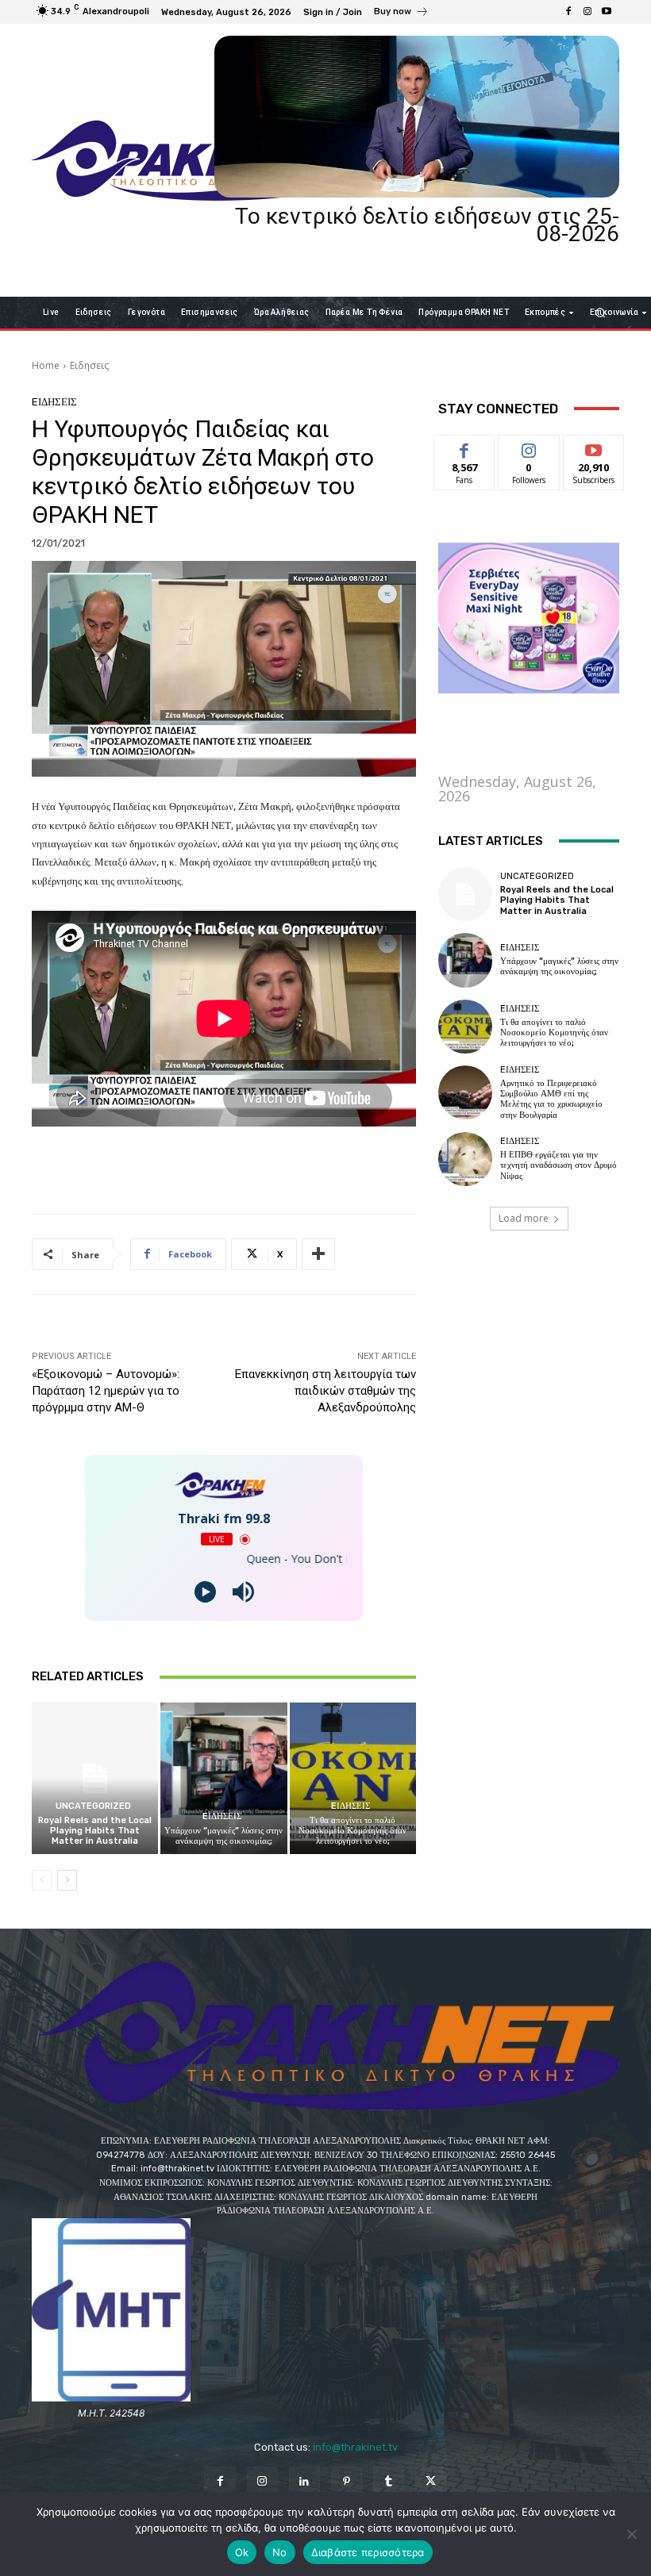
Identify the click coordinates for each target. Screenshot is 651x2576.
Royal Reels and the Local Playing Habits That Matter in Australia (95, 1831)
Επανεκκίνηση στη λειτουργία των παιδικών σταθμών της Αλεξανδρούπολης (325, 1391)
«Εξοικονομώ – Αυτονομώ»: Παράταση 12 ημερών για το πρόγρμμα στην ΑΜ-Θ (106, 1391)
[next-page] (67, 1880)
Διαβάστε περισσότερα (368, 2552)
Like (465, 447)
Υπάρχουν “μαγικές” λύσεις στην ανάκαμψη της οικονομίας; (223, 1836)
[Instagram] (587, 12)
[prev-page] (42, 1880)
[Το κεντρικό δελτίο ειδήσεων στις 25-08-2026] (417, 117)
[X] (431, 2482)
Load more (524, 1218)
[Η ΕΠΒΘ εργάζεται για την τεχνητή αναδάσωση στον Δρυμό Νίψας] (465, 1159)
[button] (601, 312)
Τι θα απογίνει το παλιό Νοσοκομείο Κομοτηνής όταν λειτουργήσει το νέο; (352, 1831)
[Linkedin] (304, 2482)
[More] (318, 1254)
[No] (631, 2534)
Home (46, 365)
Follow (529, 447)
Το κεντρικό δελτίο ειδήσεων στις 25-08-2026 (427, 225)
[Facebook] (568, 12)
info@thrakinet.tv (355, 2447)
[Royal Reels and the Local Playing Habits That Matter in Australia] (95, 1778)
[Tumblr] (389, 2482)
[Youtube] (607, 12)
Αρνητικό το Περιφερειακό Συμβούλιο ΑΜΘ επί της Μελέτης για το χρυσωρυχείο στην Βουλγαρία (551, 1099)
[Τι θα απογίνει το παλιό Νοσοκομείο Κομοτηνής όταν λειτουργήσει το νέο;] (353, 1778)
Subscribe (594, 447)
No (280, 2552)
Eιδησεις (89, 365)
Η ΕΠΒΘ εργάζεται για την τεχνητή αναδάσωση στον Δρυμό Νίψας (559, 1165)
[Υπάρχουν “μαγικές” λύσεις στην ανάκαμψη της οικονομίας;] (223, 1778)
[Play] (205, 1592)
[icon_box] (401, 13)
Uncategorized (93, 1806)
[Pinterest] (347, 2482)
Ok (242, 2552)
